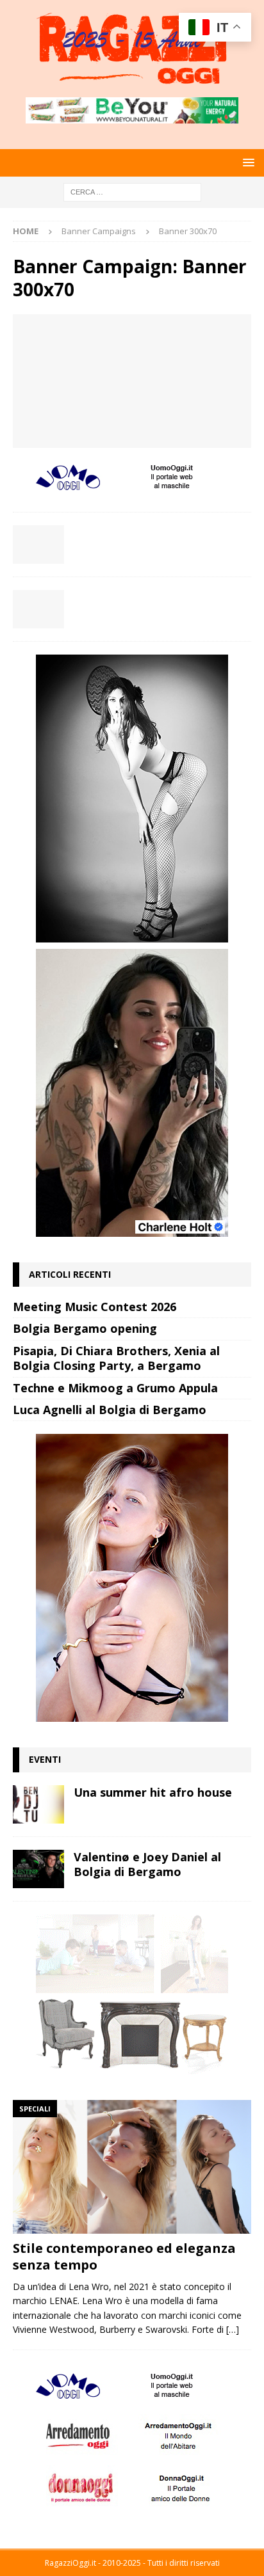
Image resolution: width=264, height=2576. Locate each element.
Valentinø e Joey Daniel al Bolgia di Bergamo (147, 1864)
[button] (246, 162)
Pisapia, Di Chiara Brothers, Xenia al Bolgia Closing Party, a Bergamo (116, 1358)
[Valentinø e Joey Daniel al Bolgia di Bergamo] (38, 1869)
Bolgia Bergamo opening (85, 1328)
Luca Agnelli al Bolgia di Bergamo (110, 1410)
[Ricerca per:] (132, 191)
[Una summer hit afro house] (38, 1804)
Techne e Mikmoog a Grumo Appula (115, 1388)
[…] (233, 2329)
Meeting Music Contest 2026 (95, 1307)
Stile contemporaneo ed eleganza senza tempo (124, 2256)
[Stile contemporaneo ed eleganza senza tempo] (132, 2167)
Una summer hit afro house (153, 1792)
